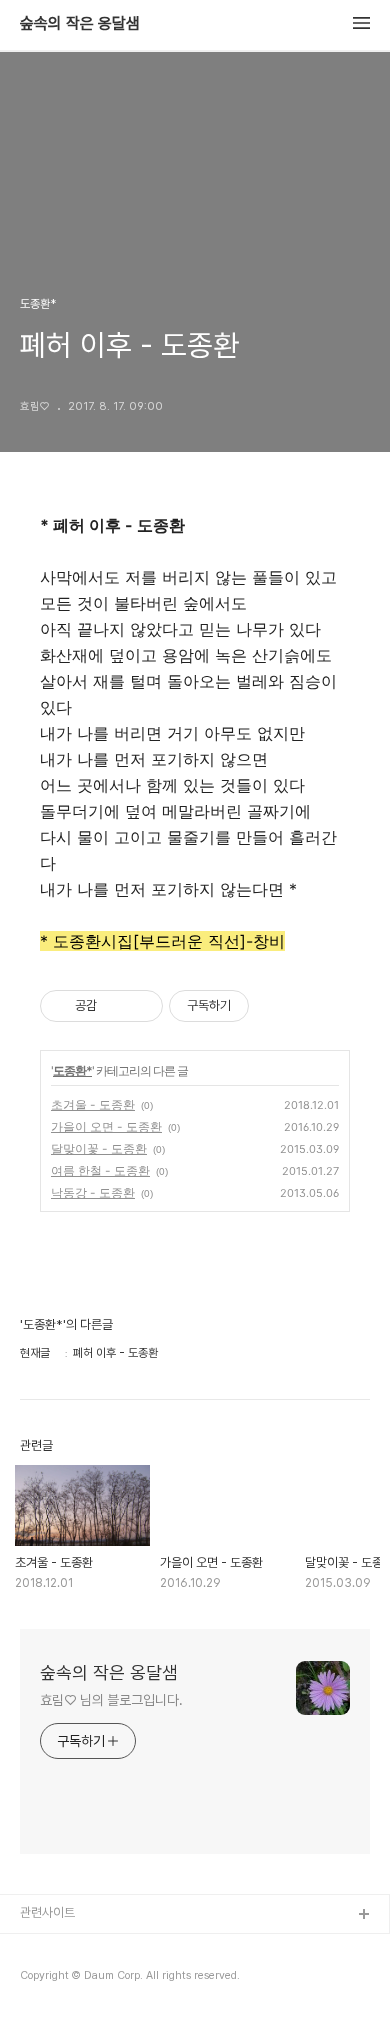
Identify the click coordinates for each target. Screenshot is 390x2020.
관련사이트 (47, 1912)
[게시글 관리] (140, 1006)
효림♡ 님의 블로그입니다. (111, 1700)
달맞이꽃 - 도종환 (99, 1148)
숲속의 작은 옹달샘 (80, 24)
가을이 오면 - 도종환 (106, 1126)
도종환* (72, 1070)
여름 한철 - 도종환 (100, 1170)
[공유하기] (115, 1006)
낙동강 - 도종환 (93, 1192)
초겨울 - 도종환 (93, 1104)
